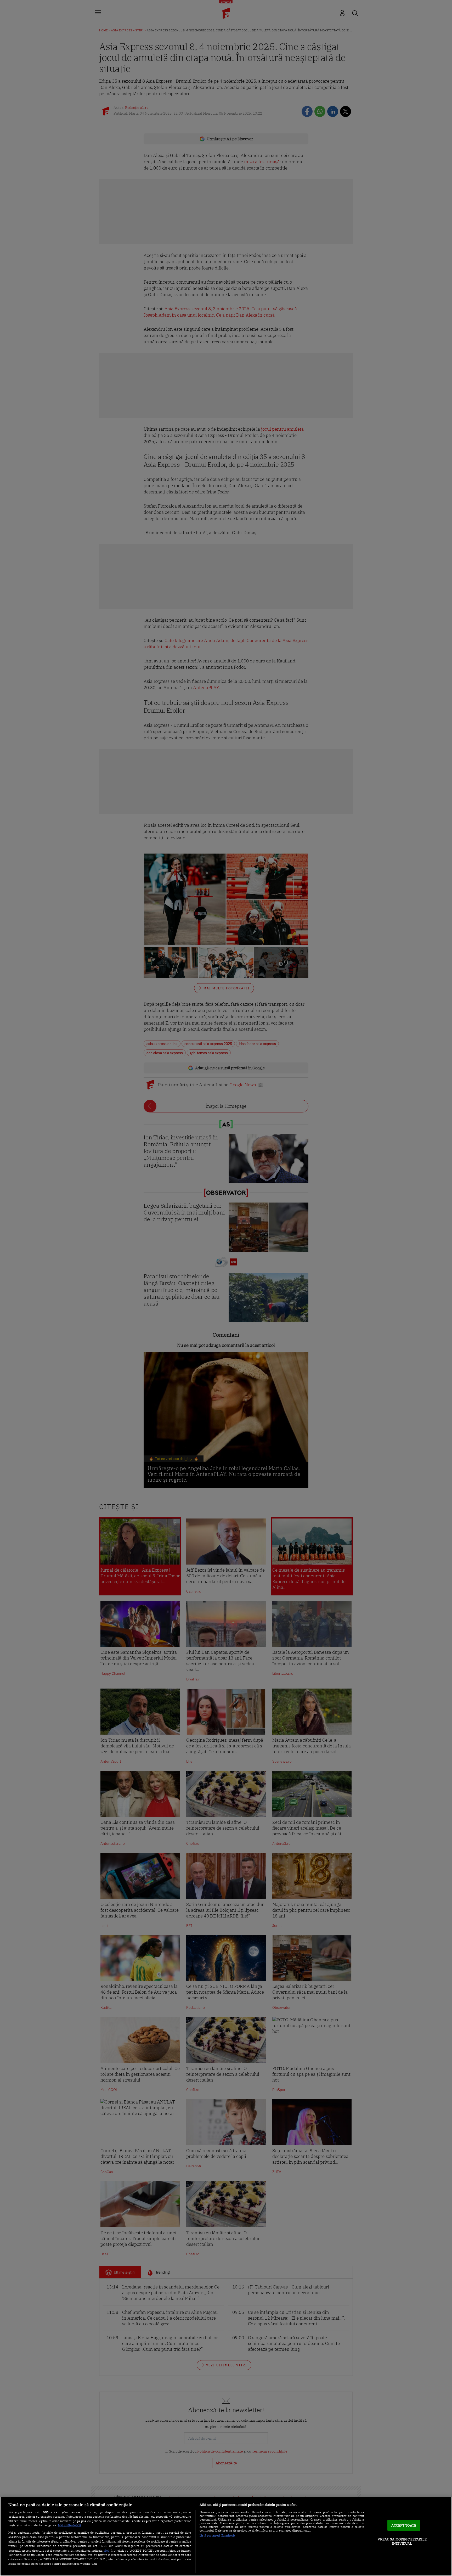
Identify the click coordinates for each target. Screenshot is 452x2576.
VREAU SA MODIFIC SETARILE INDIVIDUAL (402, 2541)
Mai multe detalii (69, 2525)
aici (106, 2550)
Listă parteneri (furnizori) (217, 2535)
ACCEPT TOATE (404, 2525)
